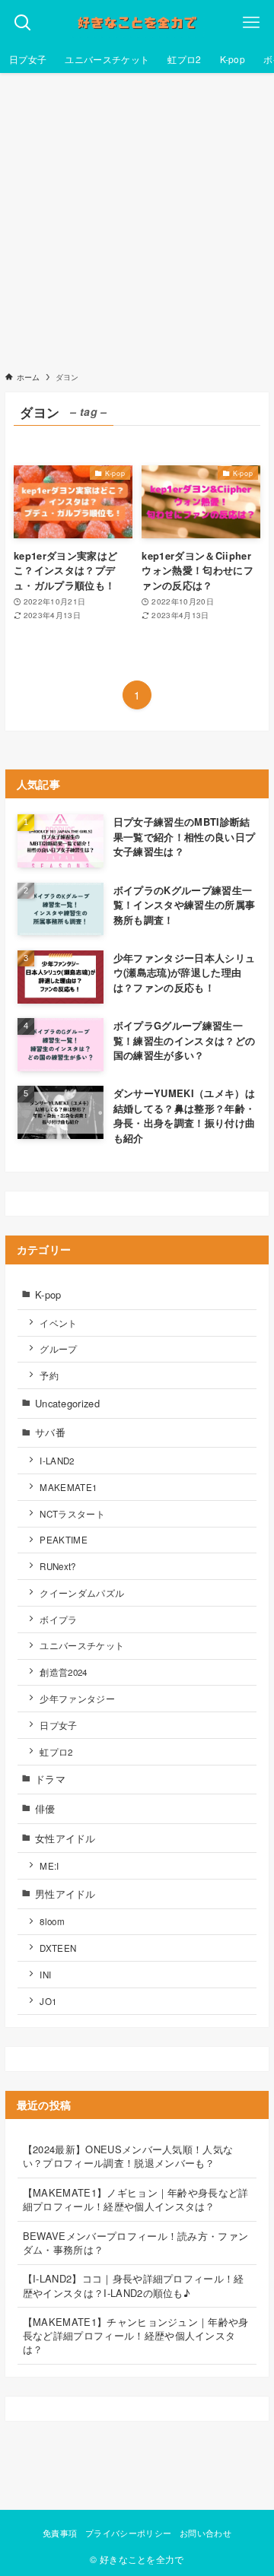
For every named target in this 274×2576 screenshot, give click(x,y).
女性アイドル (65, 1838)
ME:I (49, 1866)
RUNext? (57, 1566)
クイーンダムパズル (82, 1593)
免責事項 (60, 2533)
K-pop (48, 1294)
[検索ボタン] (23, 23)
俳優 (45, 1808)
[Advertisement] (137, 217)
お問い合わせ (205, 2533)
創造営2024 (63, 1672)
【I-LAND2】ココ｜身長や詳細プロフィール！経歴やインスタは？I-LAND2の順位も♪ (134, 2285)
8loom (52, 1921)
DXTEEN (58, 1948)
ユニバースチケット (82, 1645)
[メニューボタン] (251, 23)
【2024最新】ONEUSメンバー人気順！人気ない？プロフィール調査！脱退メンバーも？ (128, 2156)
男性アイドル (65, 1894)
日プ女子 (58, 1725)
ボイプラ (58, 1620)
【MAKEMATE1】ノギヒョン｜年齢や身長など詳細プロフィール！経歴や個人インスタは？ (136, 2199)
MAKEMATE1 (68, 1487)
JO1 (48, 2001)
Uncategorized (67, 1403)
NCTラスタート (72, 1514)
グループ (58, 1349)
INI (45, 1975)
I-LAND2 (57, 1461)
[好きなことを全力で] (137, 23)
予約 (49, 1375)
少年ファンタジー (77, 1699)
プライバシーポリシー (128, 2533)
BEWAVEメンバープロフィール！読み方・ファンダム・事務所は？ (136, 2243)
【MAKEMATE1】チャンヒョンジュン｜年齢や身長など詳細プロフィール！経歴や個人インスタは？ (136, 2335)
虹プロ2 (56, 1752)
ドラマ (50, 1779)
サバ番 (50, 1432)
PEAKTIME (64, 1540)
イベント (58, 1323)
